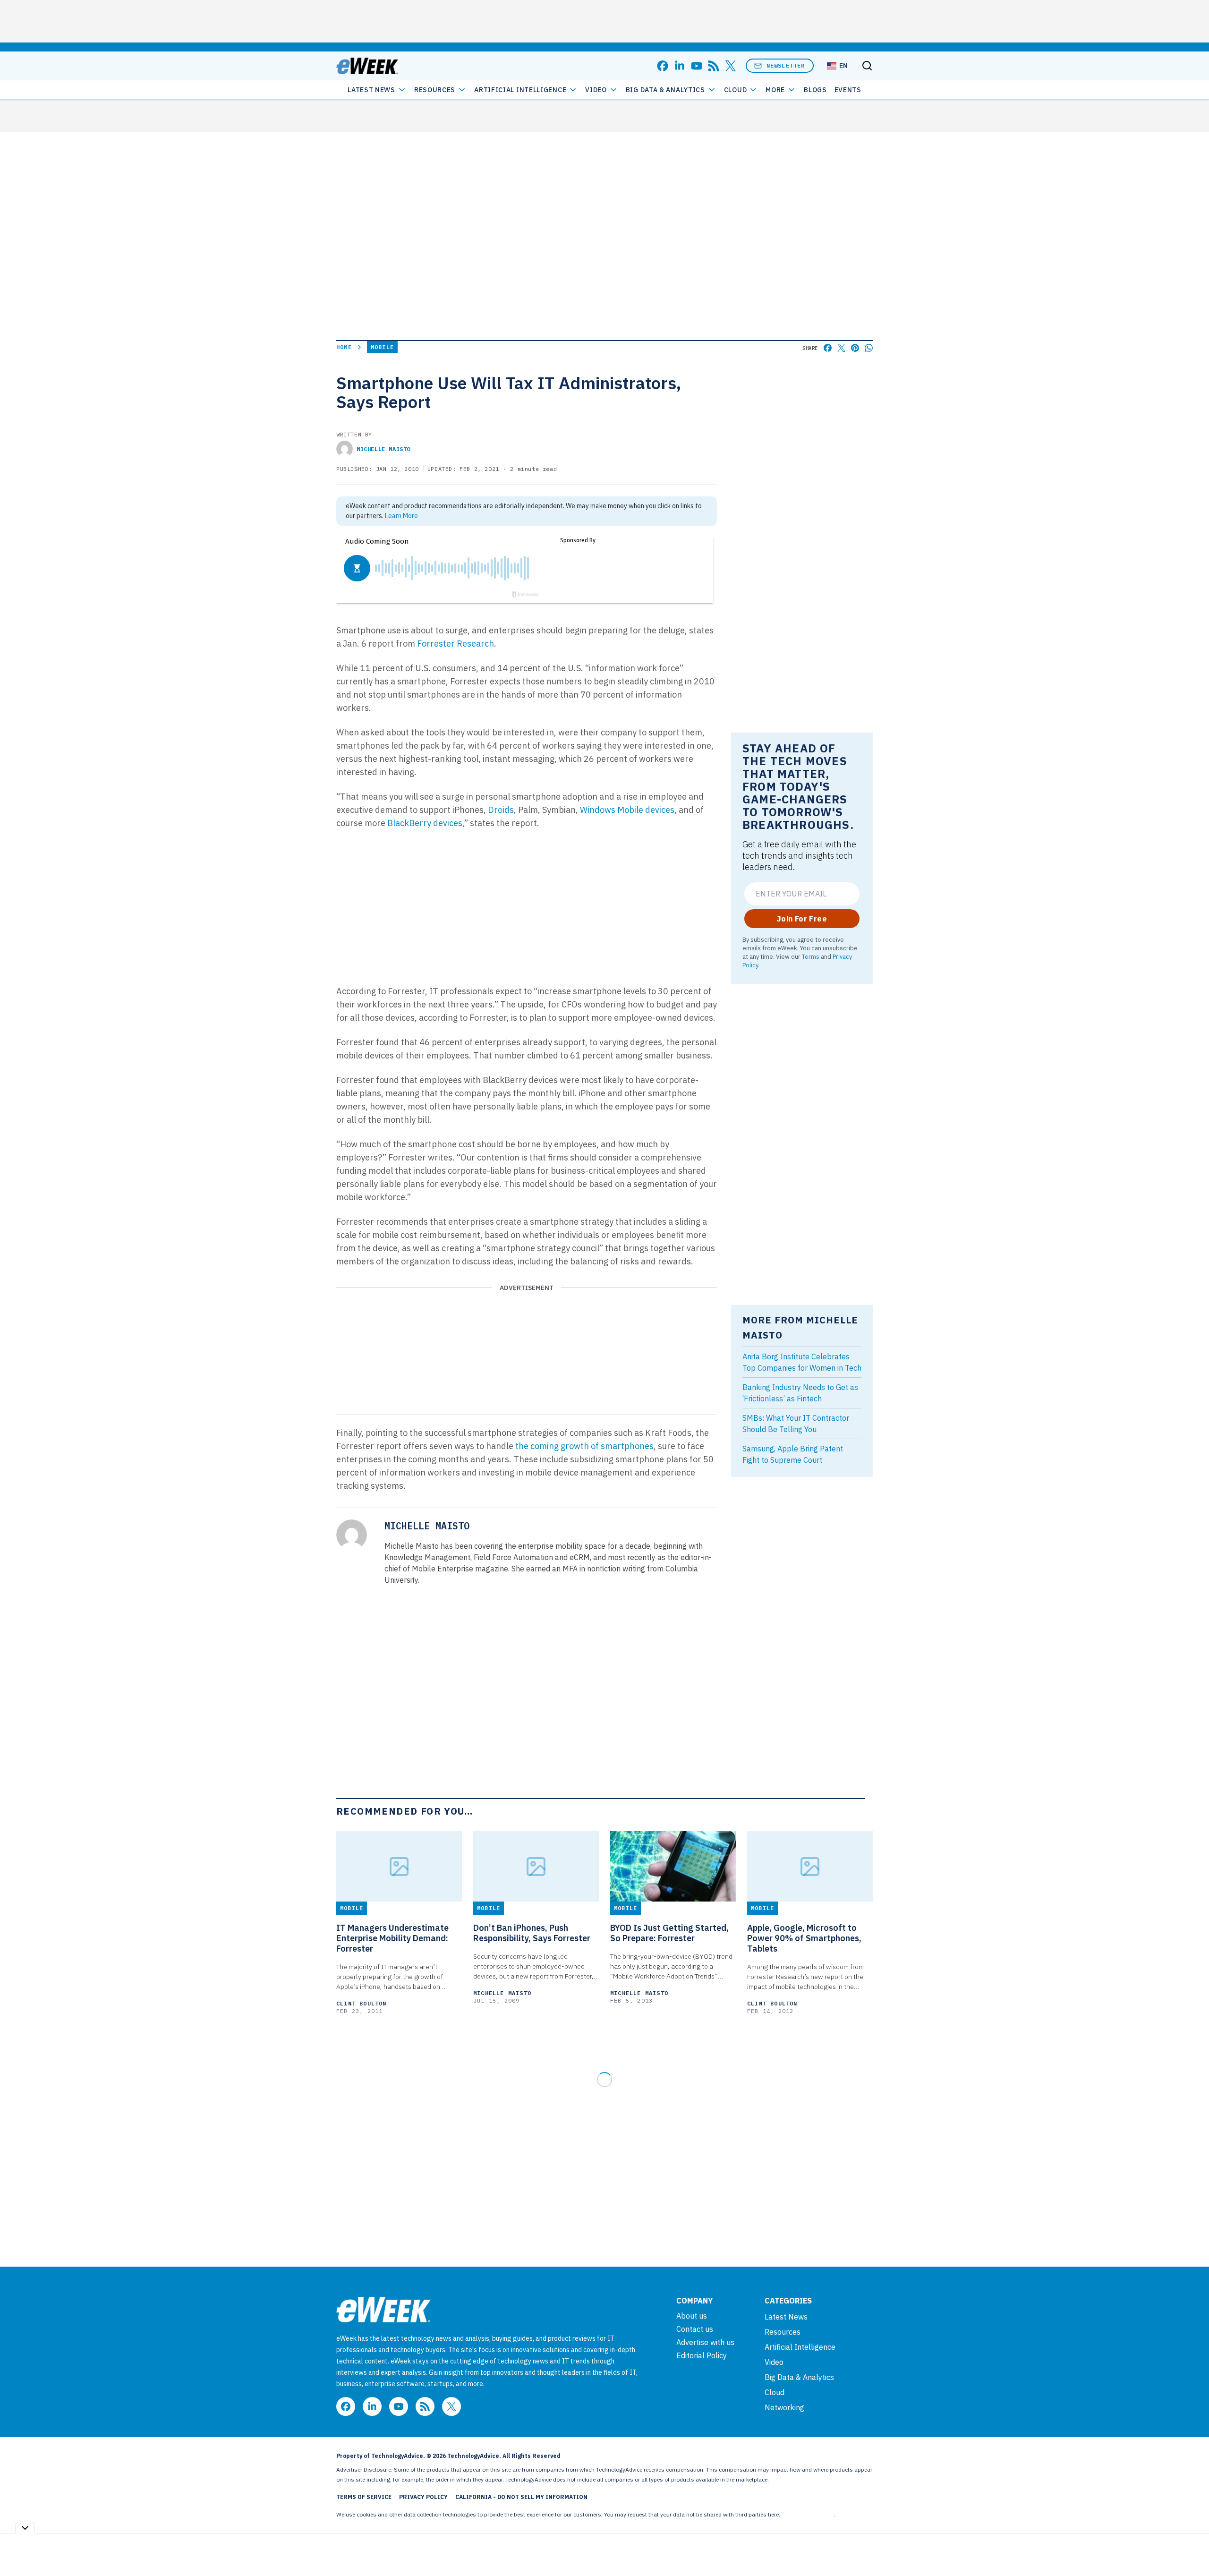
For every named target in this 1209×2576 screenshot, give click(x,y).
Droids (501, 810)
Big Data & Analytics (665, 90)
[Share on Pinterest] (855, 348)
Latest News (371, 90)
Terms (811, 956)
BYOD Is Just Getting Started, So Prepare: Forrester (669, 1933)
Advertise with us (705, 2342)
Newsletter (786, 65)
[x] (731, 66)
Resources (783, 2332)
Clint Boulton (362, 2003)
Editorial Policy (702, 2355)
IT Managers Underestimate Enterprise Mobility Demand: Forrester (392, 1938)
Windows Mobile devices (627, 810)
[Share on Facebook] (828, 348)
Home (344, 347)
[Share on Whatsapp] (869, 348)
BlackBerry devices (425, 823)
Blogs (815, 90)
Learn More (401, 516)
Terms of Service (364, 2497)
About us (692, 2316)
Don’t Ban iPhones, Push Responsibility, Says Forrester (532, 1933)
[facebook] (663, 66)
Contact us (695, 2329)
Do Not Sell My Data (808, 2514)
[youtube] (697, 66)
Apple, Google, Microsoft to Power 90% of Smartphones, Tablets (804, 1938)
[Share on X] (841, 348)
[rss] (714, 66)
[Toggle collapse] (25, 2528)
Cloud (736, 90)
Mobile (382, 347)
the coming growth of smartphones (584, 1446)
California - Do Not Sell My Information (521, 2497)
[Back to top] (1190, 2547)
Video (596, 90)
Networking (784, 2407)
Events (848, 90)
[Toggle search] (867, 66)
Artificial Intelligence (520, 90)
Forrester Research (456, 644)
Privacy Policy (423, 2497)
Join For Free (802, 919)
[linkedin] (680, 66)
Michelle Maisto (383, 449)
